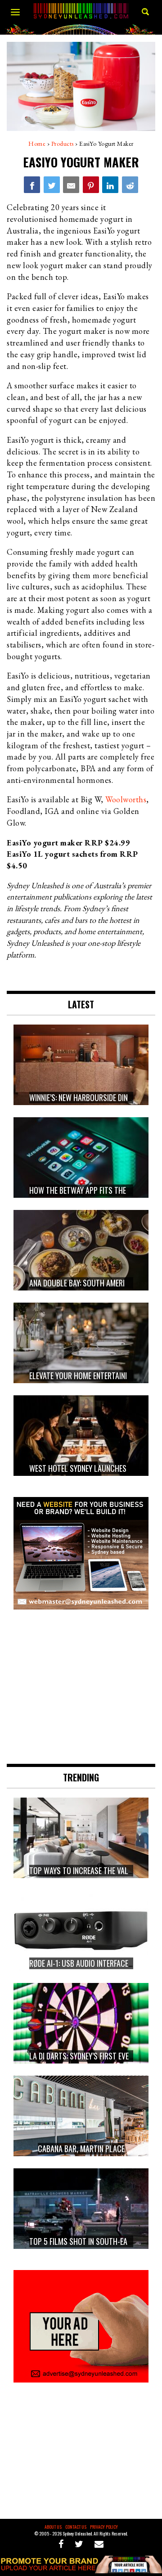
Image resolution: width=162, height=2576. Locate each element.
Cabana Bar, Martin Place (81, 2149)
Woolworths (126, 799)
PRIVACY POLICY (104, 2527)
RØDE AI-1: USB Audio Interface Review (91, 1963)
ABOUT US (53, 2527)
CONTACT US (76, 2527)
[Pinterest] (91, 184)
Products (63, 144)
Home (37, 144)
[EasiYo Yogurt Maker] (32, 184)
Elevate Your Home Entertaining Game (92, 1376)
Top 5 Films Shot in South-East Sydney (94, 2241)
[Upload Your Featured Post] (81, 2570)
